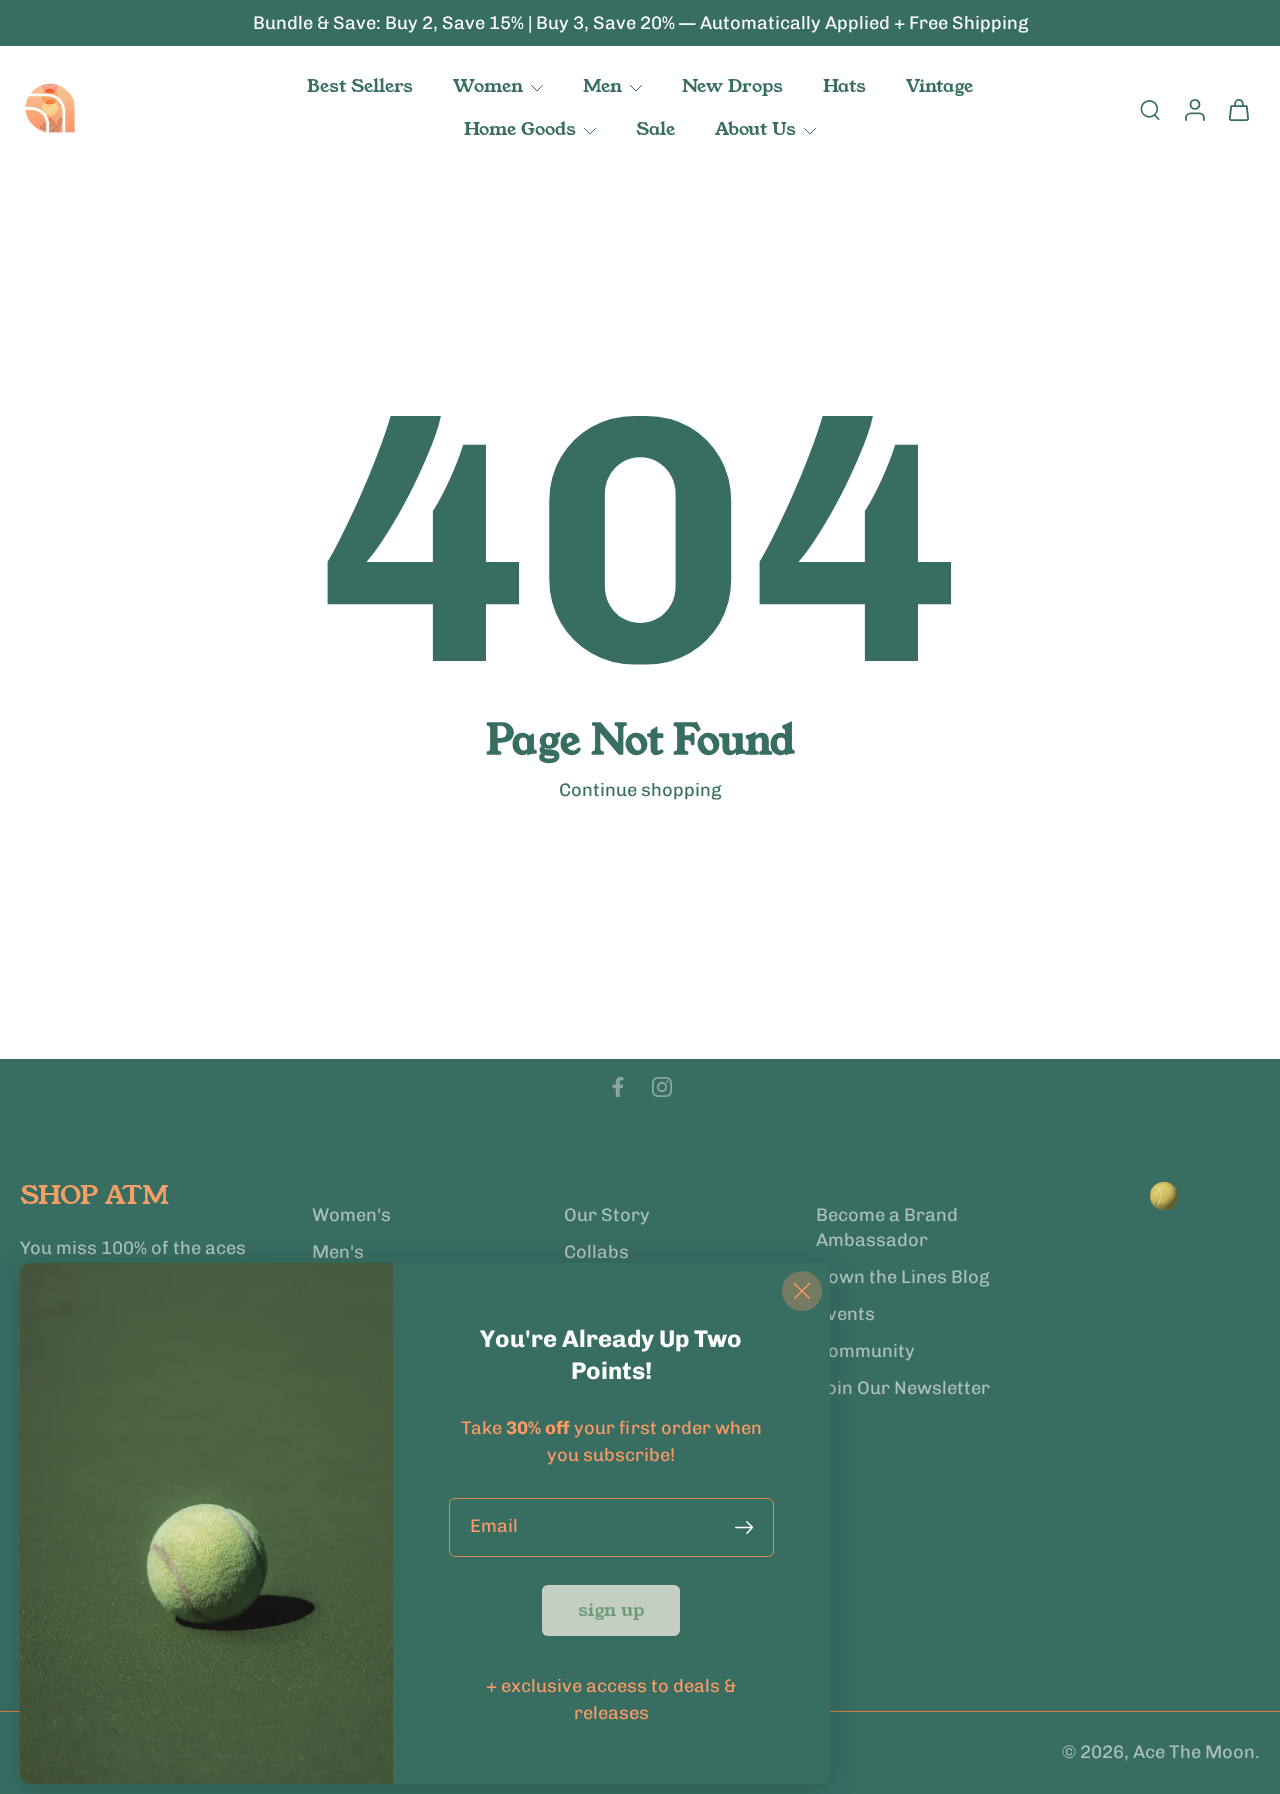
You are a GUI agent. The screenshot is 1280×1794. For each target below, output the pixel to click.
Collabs (596, 1252)
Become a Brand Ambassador (887, 1227)
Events (845, 1314)
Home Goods (520, 129)
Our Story (607, 1215)
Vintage (939, 86)
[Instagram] (662, 1087)
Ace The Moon (1194, 1753)
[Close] (802, 1291)
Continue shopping (640, 790)
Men (602, 86)
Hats (844, 86)
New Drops (732, 86)
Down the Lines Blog (902, 1277)
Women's (351, 1215)
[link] (611, 1610)
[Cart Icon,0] (1238, 109)
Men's (338, 1252)
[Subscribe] (748, 1527)
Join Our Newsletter (903, 1389)
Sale (655, 129)
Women (488, 86)
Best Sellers (360, 86)
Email (494, 1527)
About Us (755, 129)
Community (865, 1352)
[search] (1150, 109)
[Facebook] (618, 1087)
